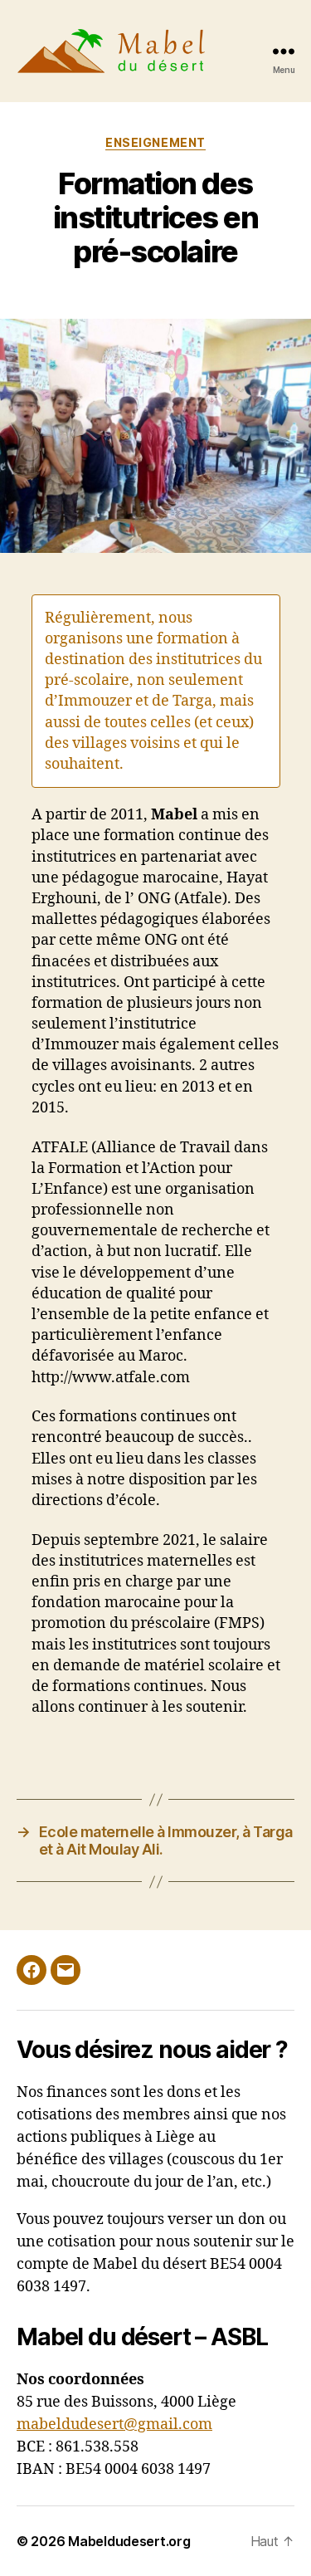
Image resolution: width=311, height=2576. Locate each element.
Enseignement (155, 142)
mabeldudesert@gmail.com (114, 2424)
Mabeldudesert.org (129, 2541)
